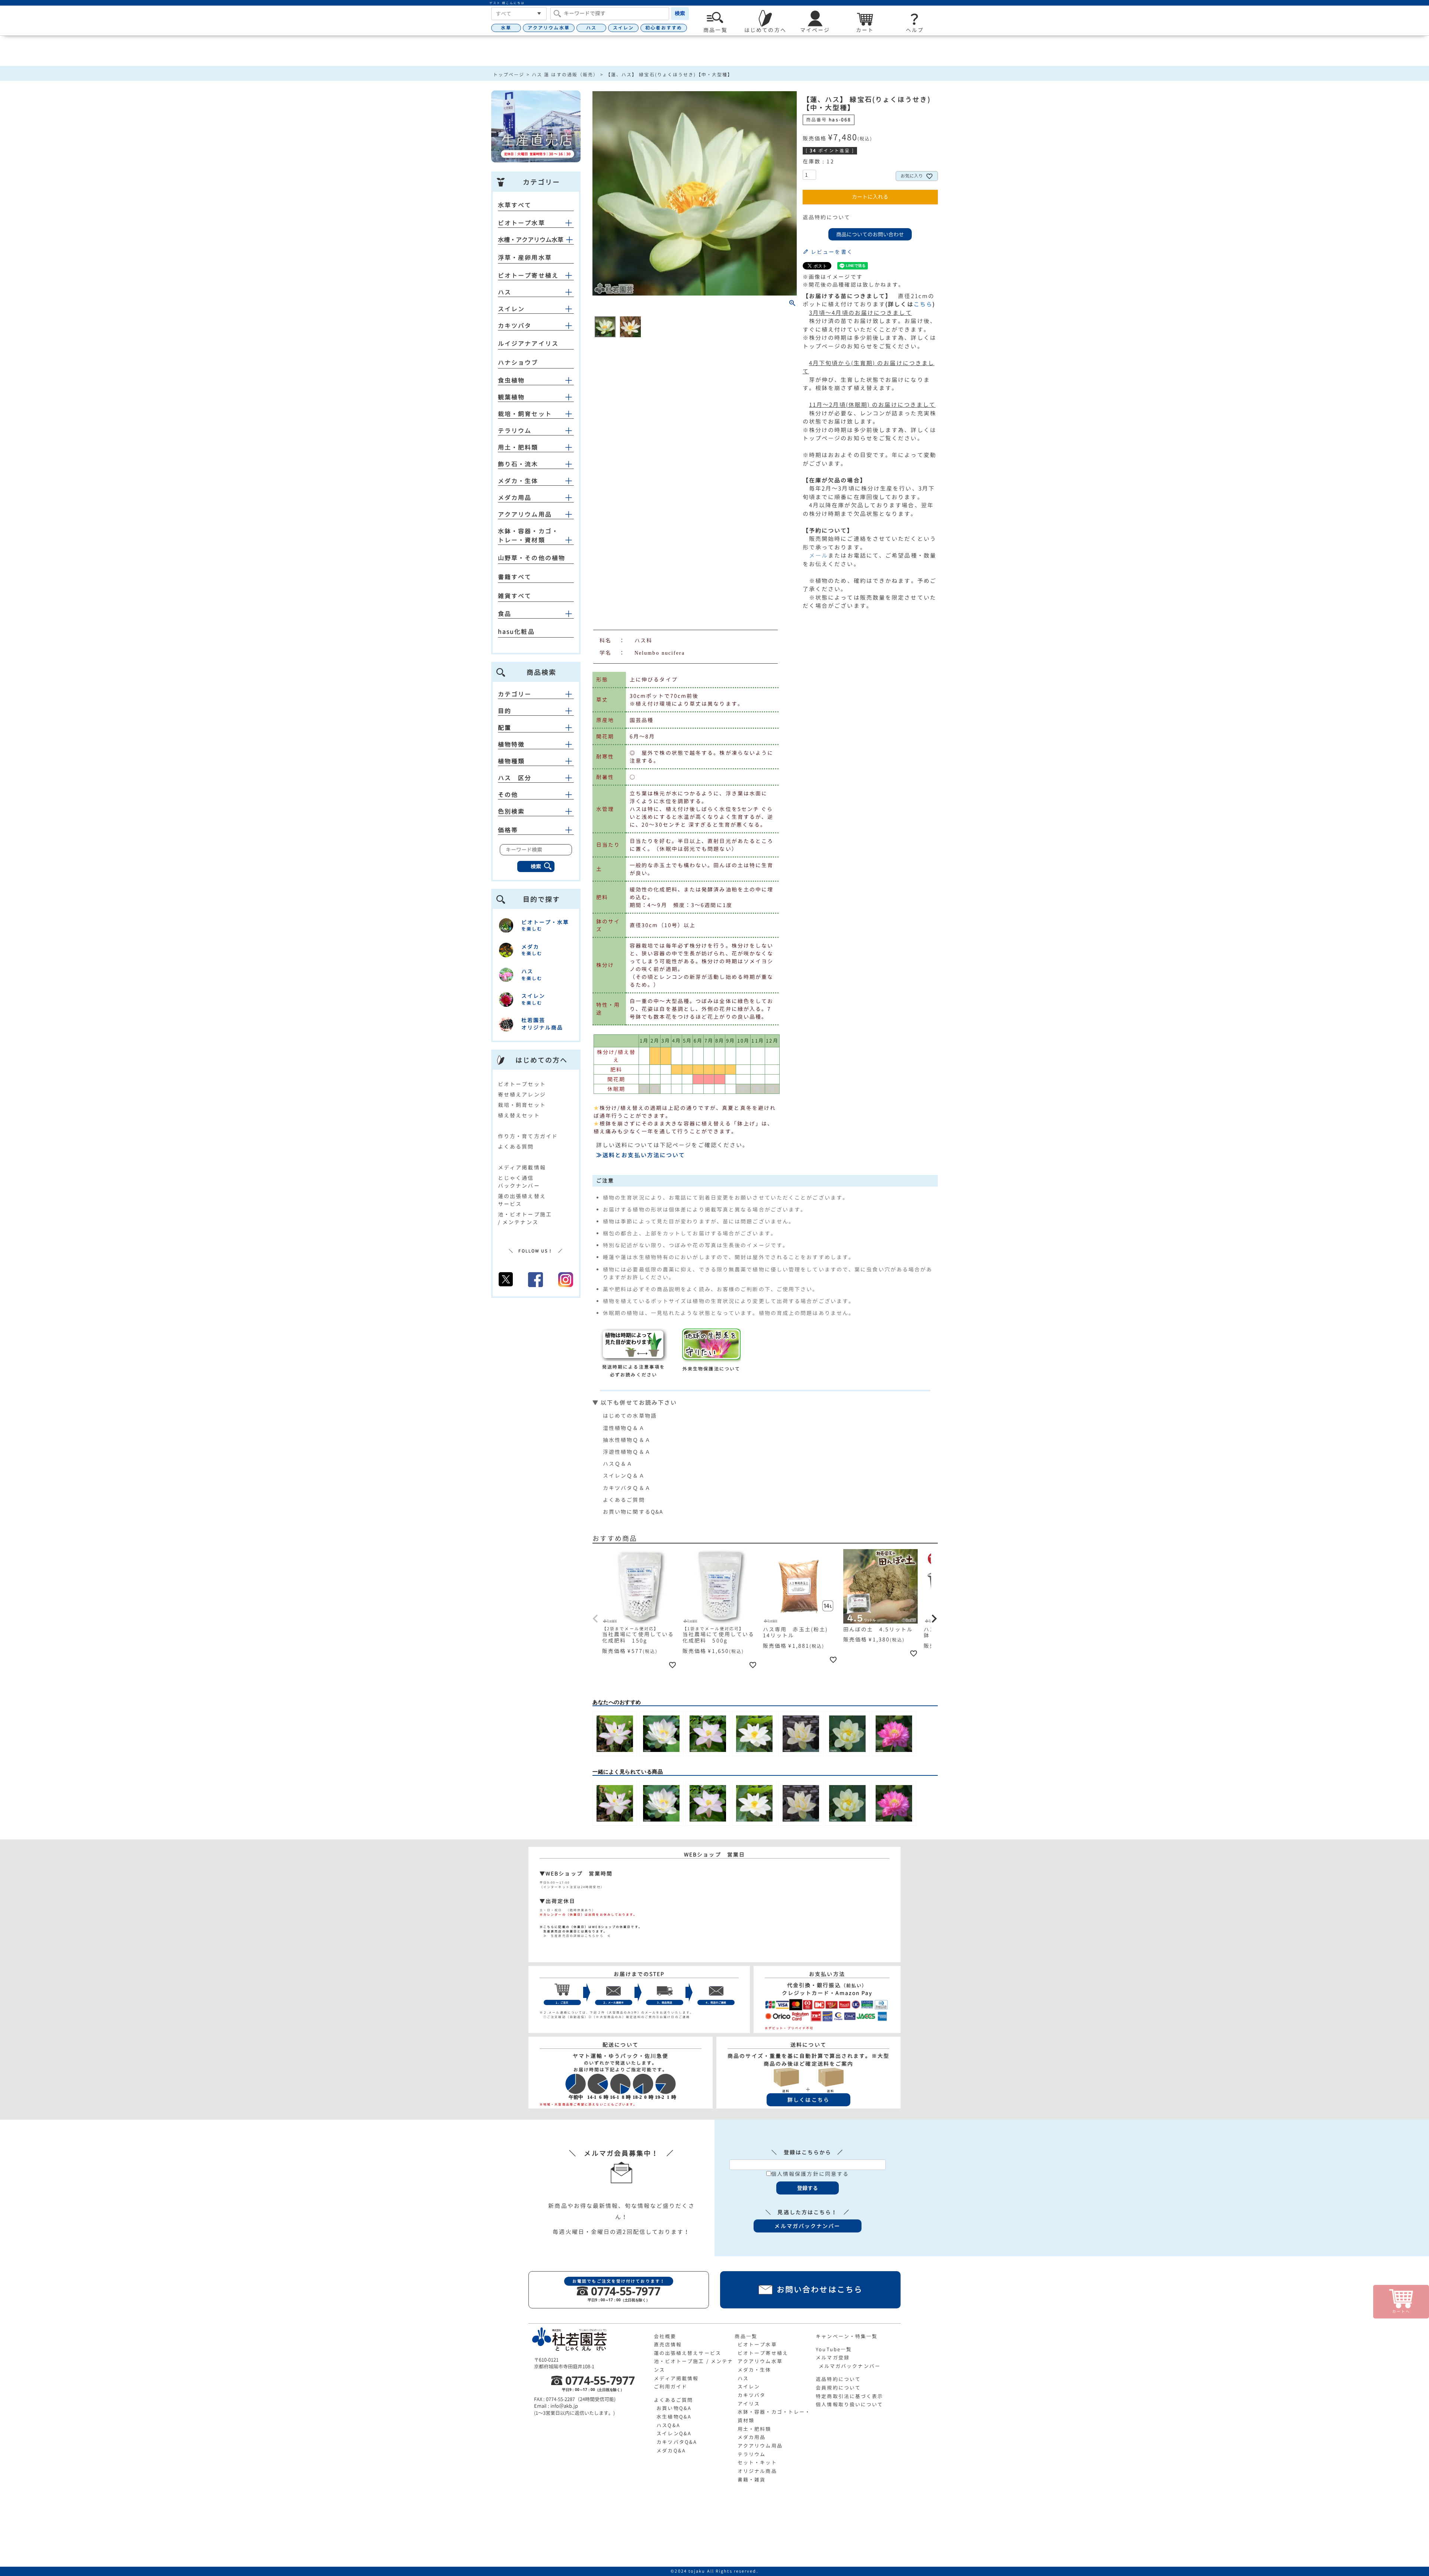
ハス (591, 28)
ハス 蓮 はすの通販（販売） (565, 75)
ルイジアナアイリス (528, 344)
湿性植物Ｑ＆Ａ (624, 1428)
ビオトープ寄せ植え (528, 275)
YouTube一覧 (834, 2349)
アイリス (749, 2404)
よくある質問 (516, 1147)
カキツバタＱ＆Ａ (627, 1488)
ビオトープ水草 (522, 223)
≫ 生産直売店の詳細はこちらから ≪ (575, 1936)
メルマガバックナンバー (850, 2366)
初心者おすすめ (664, 28)
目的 (505, 711)
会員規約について (838, 2388)
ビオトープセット (522, 1084)
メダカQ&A (671, 2451)
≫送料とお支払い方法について (641, 1155)
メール (819, 556)
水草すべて (515, 205)
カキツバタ (515, 326)
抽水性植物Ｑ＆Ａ (627, 1440)
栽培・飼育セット (525, 414)
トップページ (509, 75)
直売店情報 (668, 2344)
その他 (508, 795)
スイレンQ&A (674, 2433)
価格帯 (508, 830)
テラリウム (515, 431)
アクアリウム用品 (525, 514)
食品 (505, 614)
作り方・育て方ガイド (528, 1136)
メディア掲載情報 (522, 1167)
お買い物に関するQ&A (633, 1512)
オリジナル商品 (757, 2471)
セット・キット (757, 2462)
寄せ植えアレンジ (522, 1094)
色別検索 (511, 811)
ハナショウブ (518, 363)
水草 (506, 28)
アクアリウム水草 (549, 28)
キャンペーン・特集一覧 (847, 2336)
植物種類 (511, 761)
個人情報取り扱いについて (849, 2404)
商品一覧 (746, 2336)
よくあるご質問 (624, 1500)
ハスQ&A (668, 2425)
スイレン (623, 28)
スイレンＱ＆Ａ (624, 1476)
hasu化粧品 (516, 632)
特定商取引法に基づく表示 (849, 2396)
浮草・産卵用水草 (525, 258)
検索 (680, 13)
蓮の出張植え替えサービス (688, 2353)
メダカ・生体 (518, 481)
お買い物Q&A (674, 2408)
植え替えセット (519, 1115)
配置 (505, 728)
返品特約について (827, 217)
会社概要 (665, 2336)
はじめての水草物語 (630, 1416)
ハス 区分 (515, 778)
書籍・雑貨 (752, 2480)
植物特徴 (511, 744)
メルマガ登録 (833, 2358)
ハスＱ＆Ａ (618, 1464)
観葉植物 (511, 397)
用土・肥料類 (518, 447)
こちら (923, 304)
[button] (596, 1619)
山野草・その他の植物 (532, 558)
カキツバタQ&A (677, 2442)
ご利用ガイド (671, 2387)
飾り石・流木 (518, 464)
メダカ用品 (515, 498)
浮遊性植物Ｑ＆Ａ (627, 1452)
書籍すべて (515, 577)
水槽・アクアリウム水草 (531, 240)
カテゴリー (515, 694)
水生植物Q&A (674, 2417)
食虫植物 (511, 380)
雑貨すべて (515, 596)
